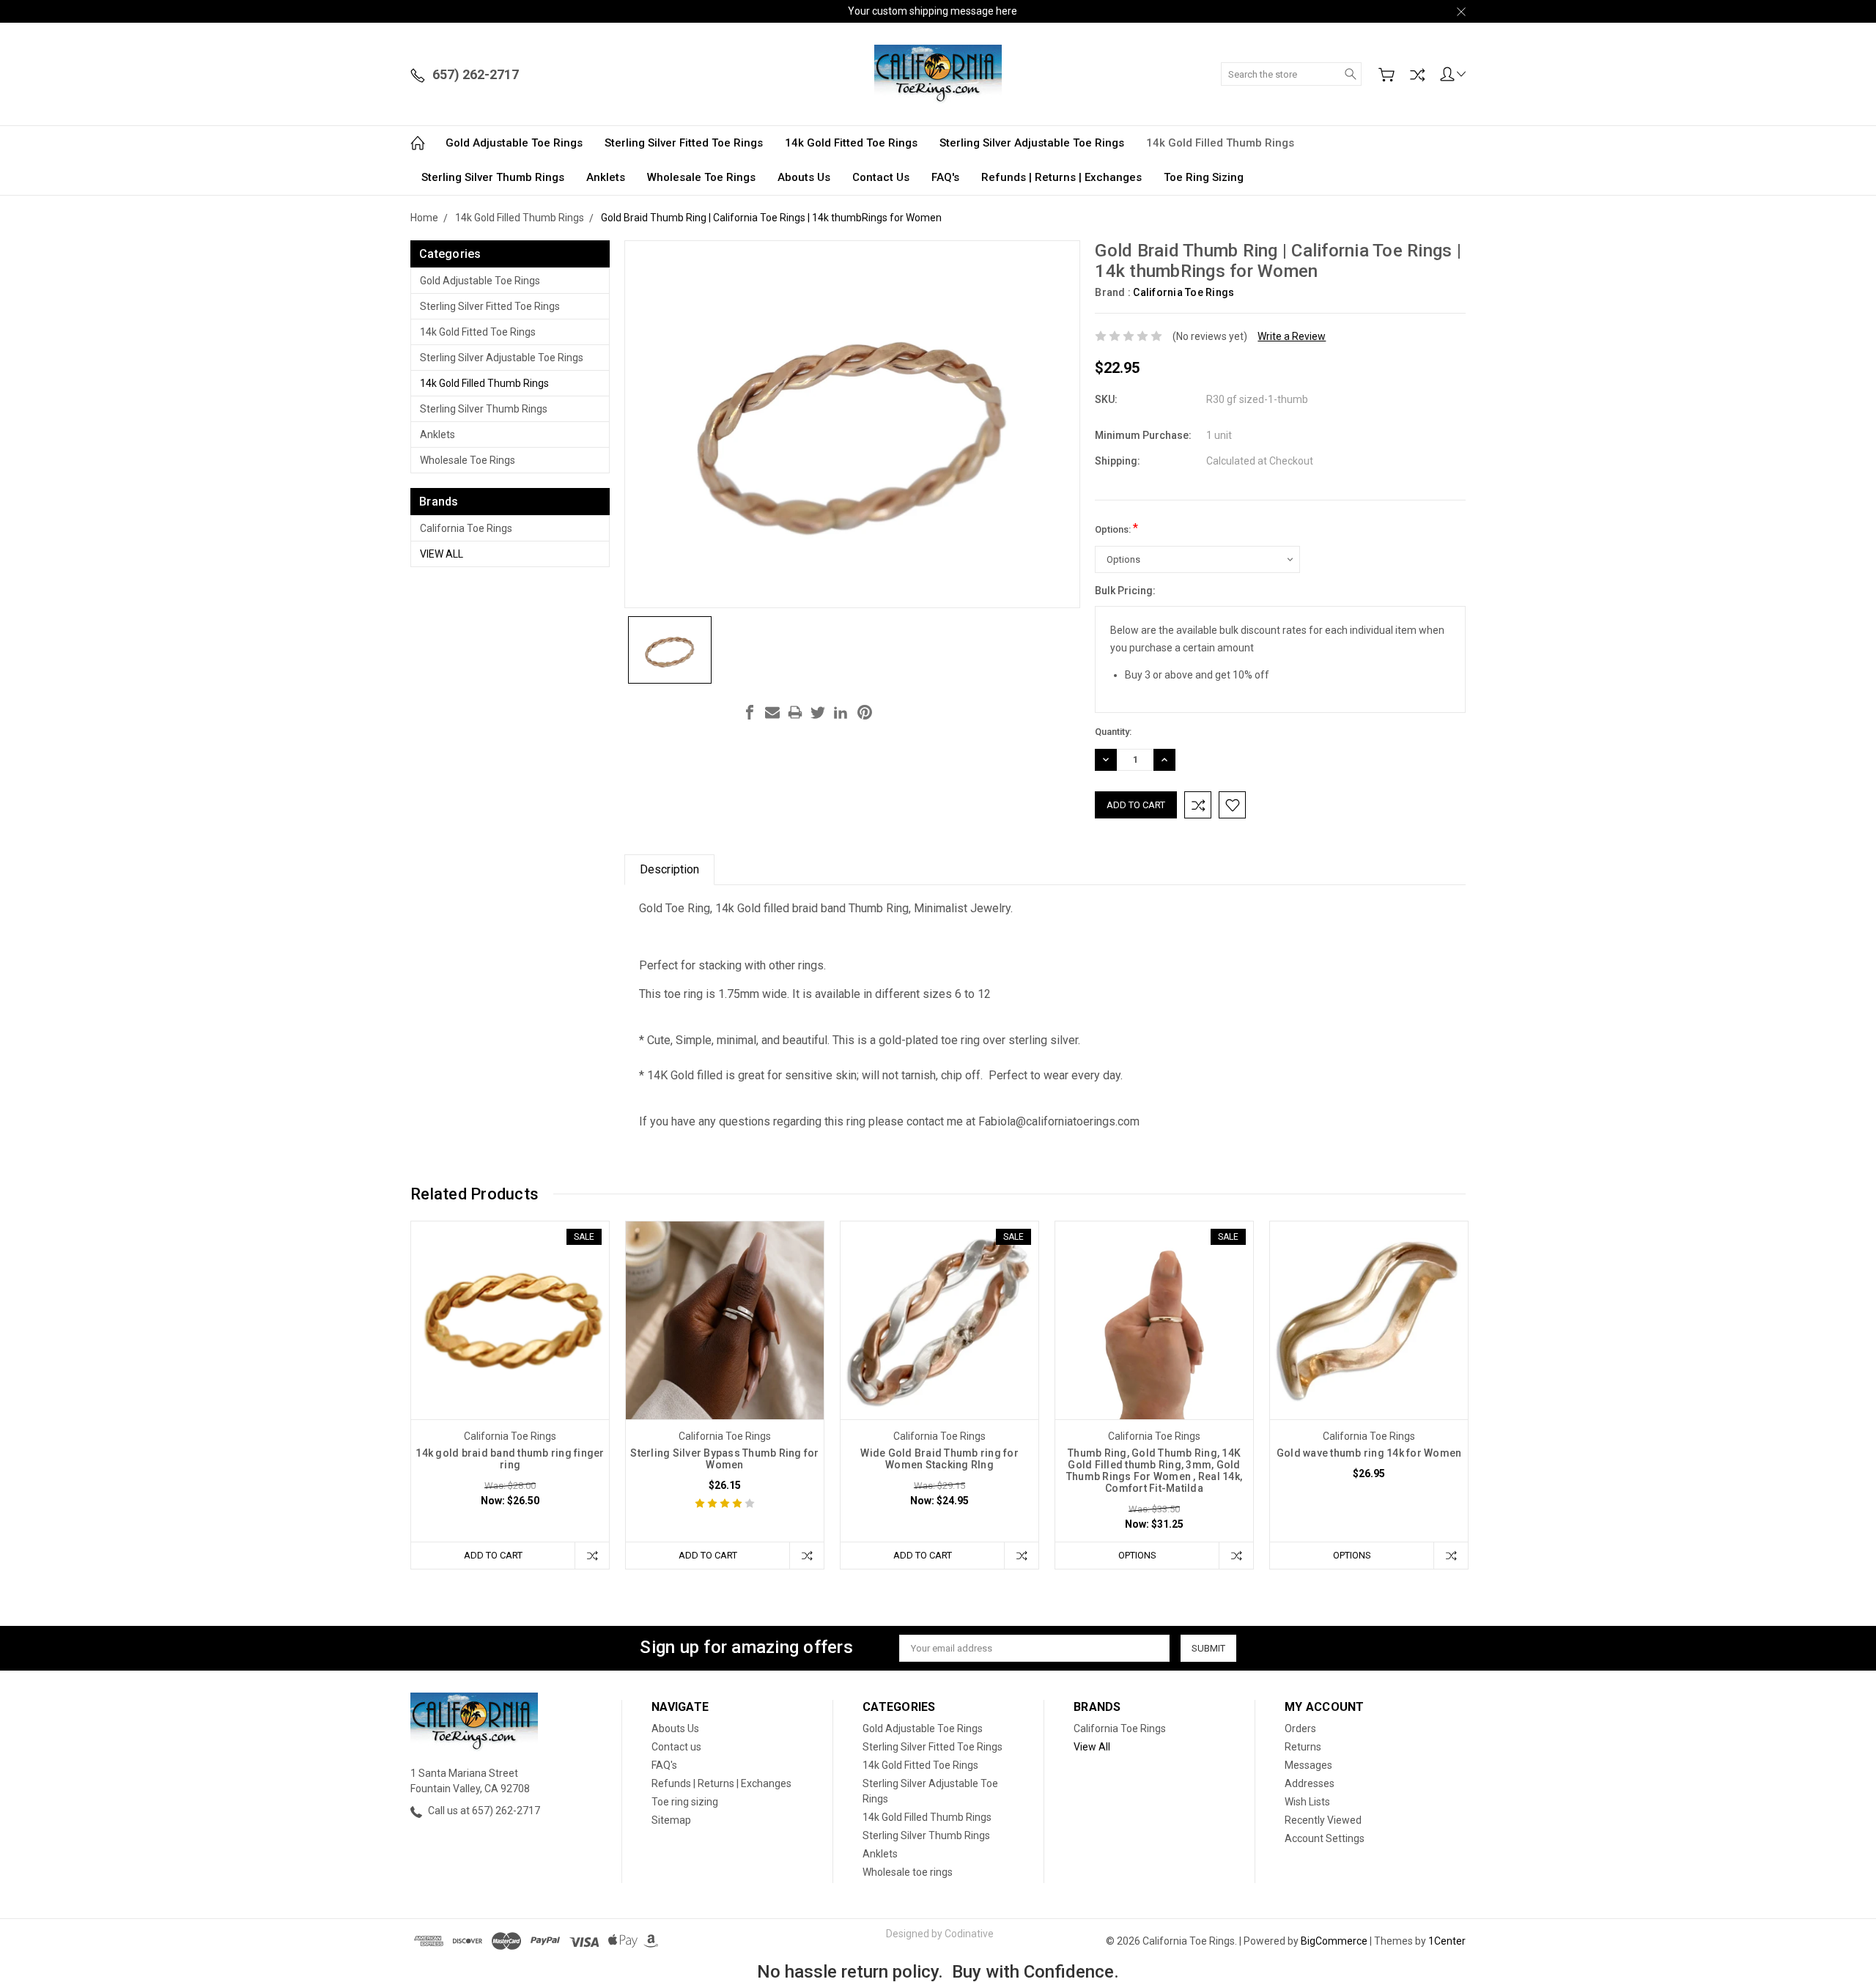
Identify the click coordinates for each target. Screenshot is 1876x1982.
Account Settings (1325, 1838)
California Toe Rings (466, 528)
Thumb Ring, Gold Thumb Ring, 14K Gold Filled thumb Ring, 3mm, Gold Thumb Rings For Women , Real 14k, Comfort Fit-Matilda (1154, 1471)
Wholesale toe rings (701, 177)
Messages (1308, 1765)
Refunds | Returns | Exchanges (1061, 177)
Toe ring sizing (1204, 177)
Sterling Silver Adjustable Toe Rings (1032, 143)
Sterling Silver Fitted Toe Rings (684, 143)
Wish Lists (1307, 1802)
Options (1137, 1555)
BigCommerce (1334, 1941)
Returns (1303, 1747)
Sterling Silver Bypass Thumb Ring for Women (724, 1459)
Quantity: (1113, 732)
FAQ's (945, 177)
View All (442, 554)
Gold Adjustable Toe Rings (514, 143)
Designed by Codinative (940, 1934)
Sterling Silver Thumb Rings (493, 177)
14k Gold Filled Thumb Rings (1220, 143)
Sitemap (671, 1820)
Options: (1116, 528)
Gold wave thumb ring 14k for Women (1369, 1453)
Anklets (606, 177)
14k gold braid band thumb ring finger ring (510, 1459)
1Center (1447, 1941)
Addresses (1310, 1783)
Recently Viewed (1323, 1820)
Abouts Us (804, 177)
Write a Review (1292, 336)
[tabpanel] (510, 1395)
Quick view (510, 1360)
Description (669, 869)
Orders (1300, 1728)
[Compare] (1417, 75)
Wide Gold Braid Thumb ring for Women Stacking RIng (939, 1459)
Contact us (881, 177)
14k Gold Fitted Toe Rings (851, 143)
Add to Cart (493, 1555)
